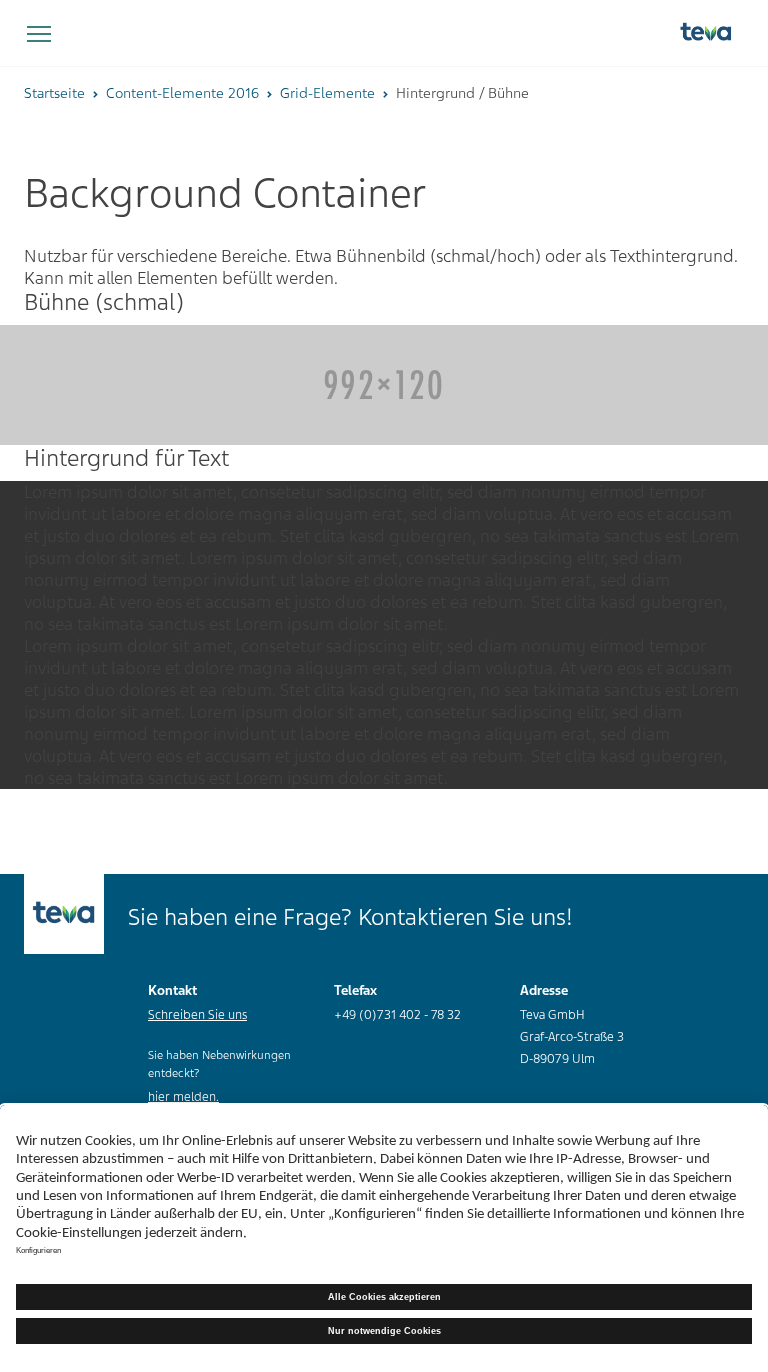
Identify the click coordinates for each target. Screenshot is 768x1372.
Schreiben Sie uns (197, 1015)
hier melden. (183, 1097)
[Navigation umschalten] (39, 35)
